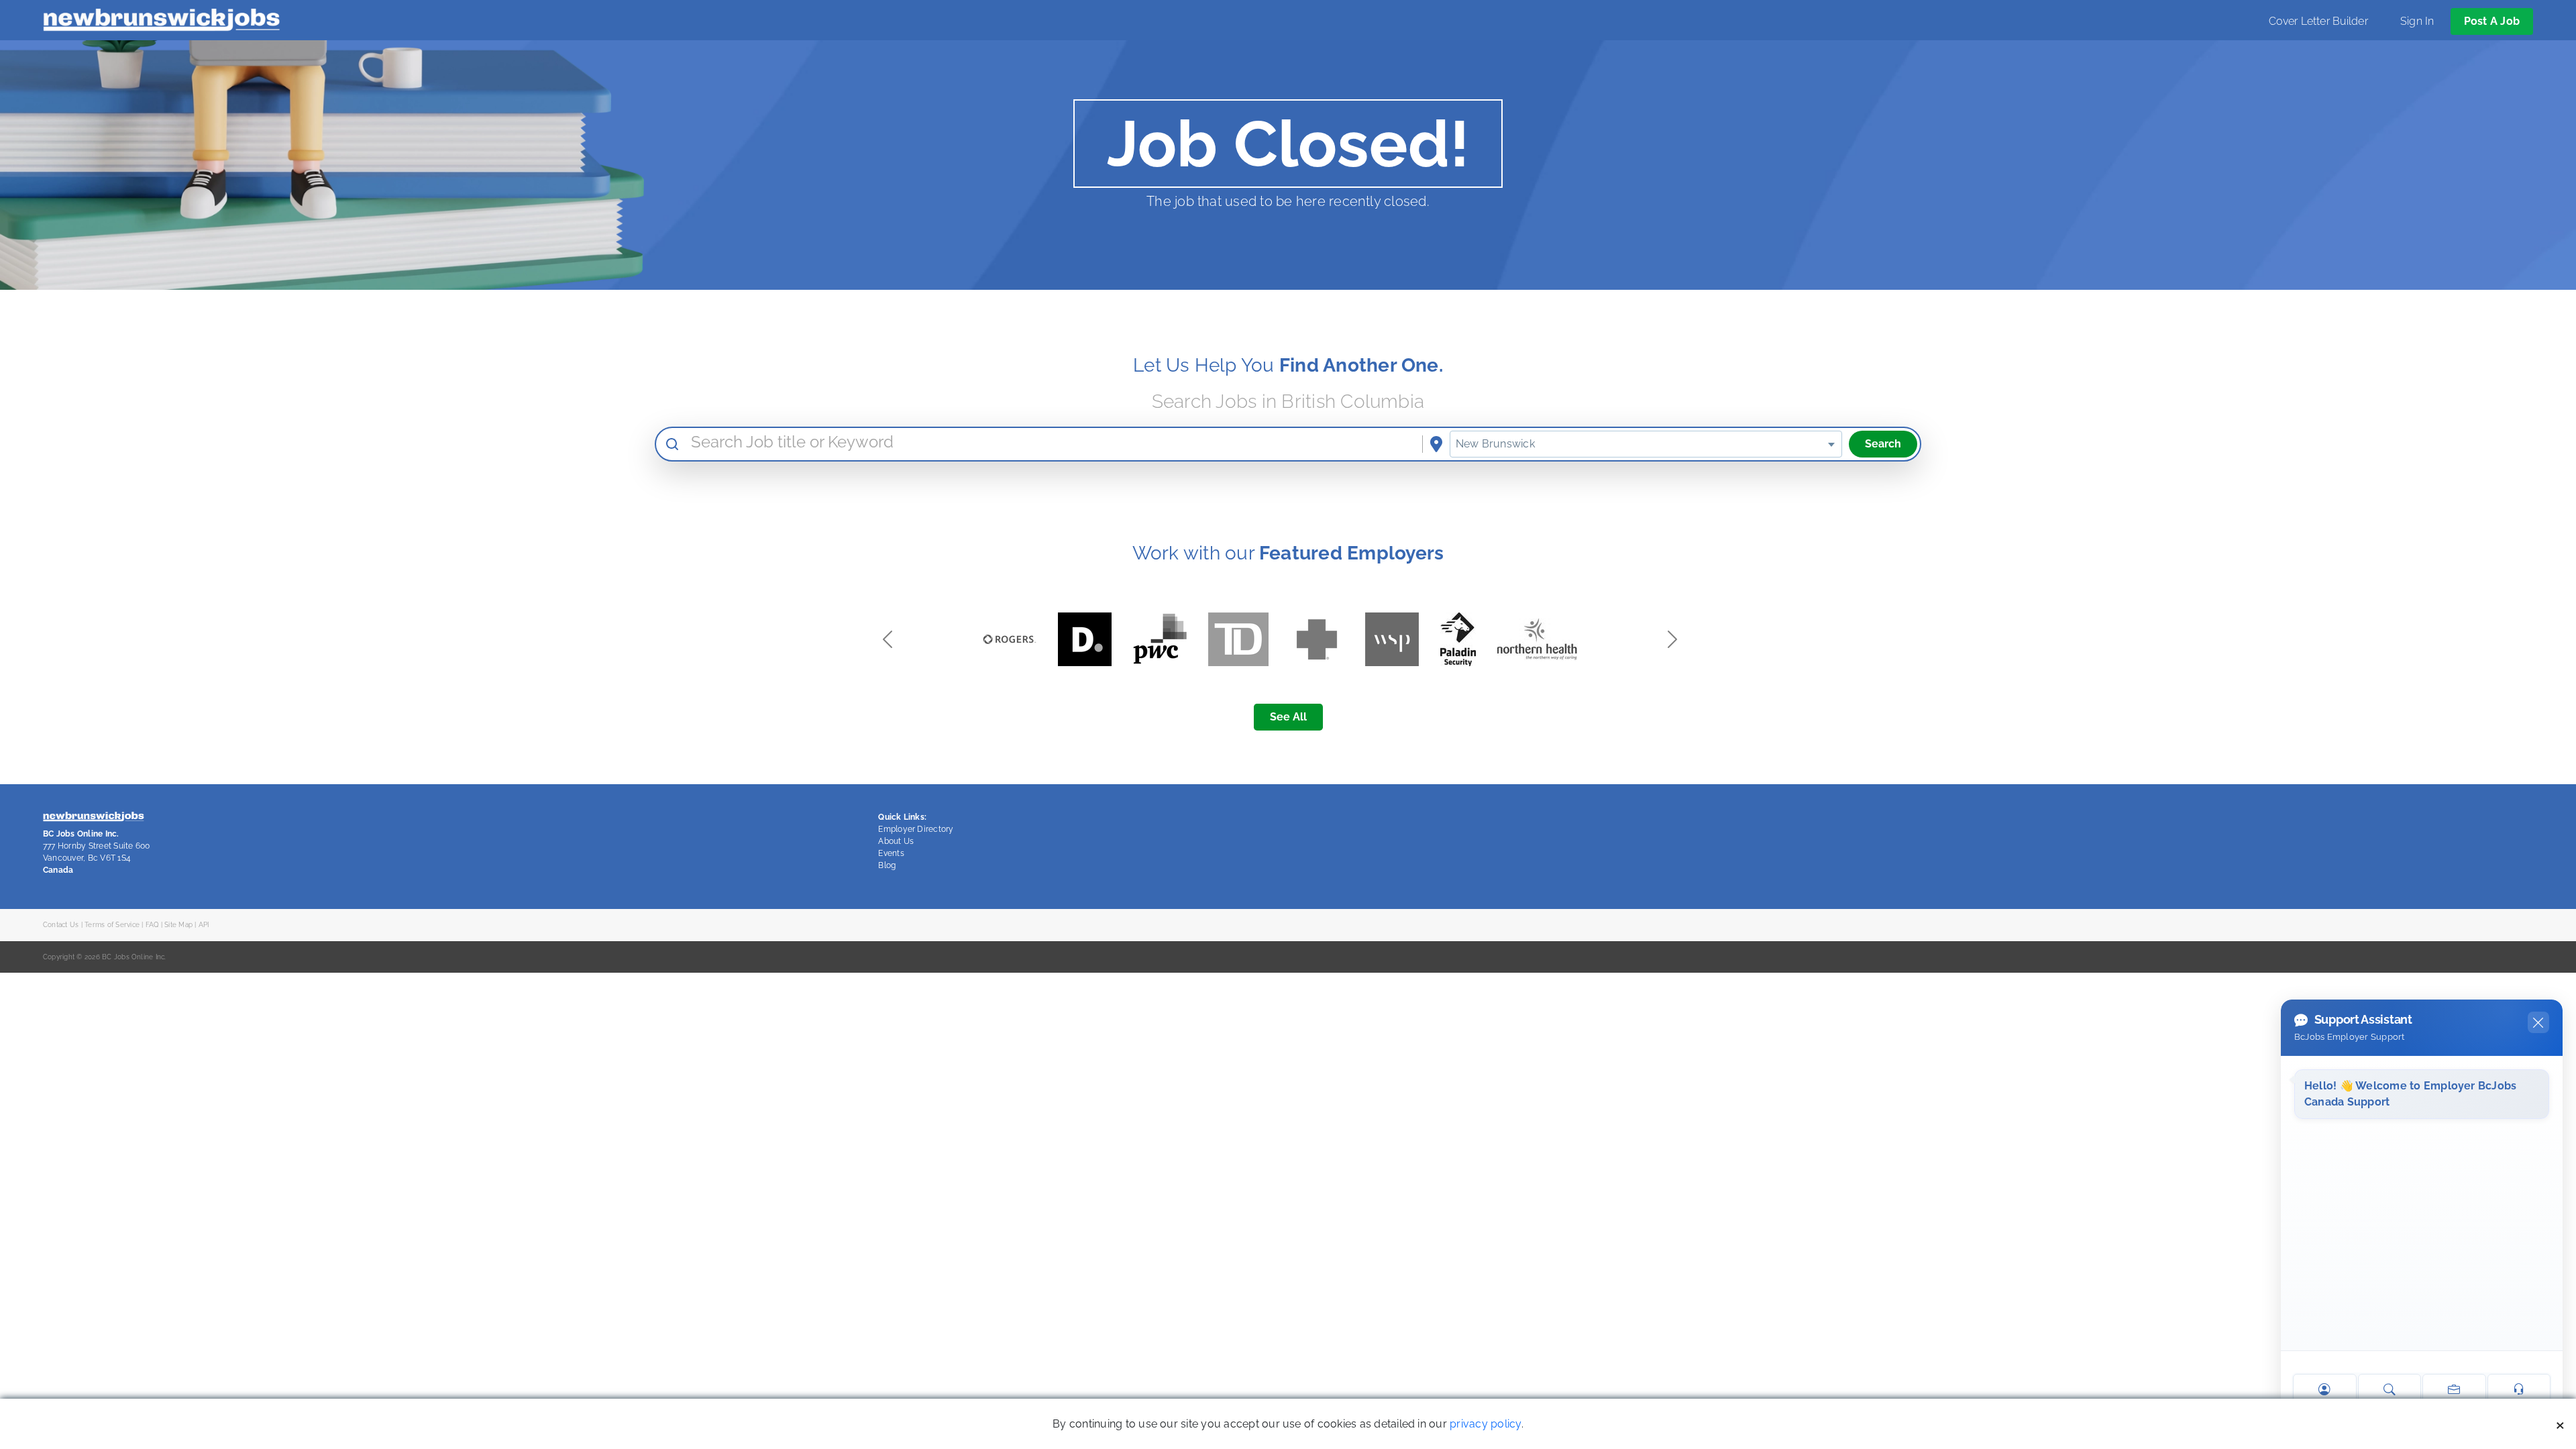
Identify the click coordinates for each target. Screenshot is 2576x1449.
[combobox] (1646, 444)
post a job (2492, 21)
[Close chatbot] (2538, 1022)
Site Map (178, 924)
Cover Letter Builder (2318, 21)
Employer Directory (916, 829)
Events (891, 853)
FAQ (152, 924)
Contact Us (61, 924)
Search (1883, 444)
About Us (896, 841)
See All (1288, 717)
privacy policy (1485, 1424)
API (204, 924)
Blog (887, 865)
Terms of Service (112, 924)
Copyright (59, 957)
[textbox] (1646, 444)
